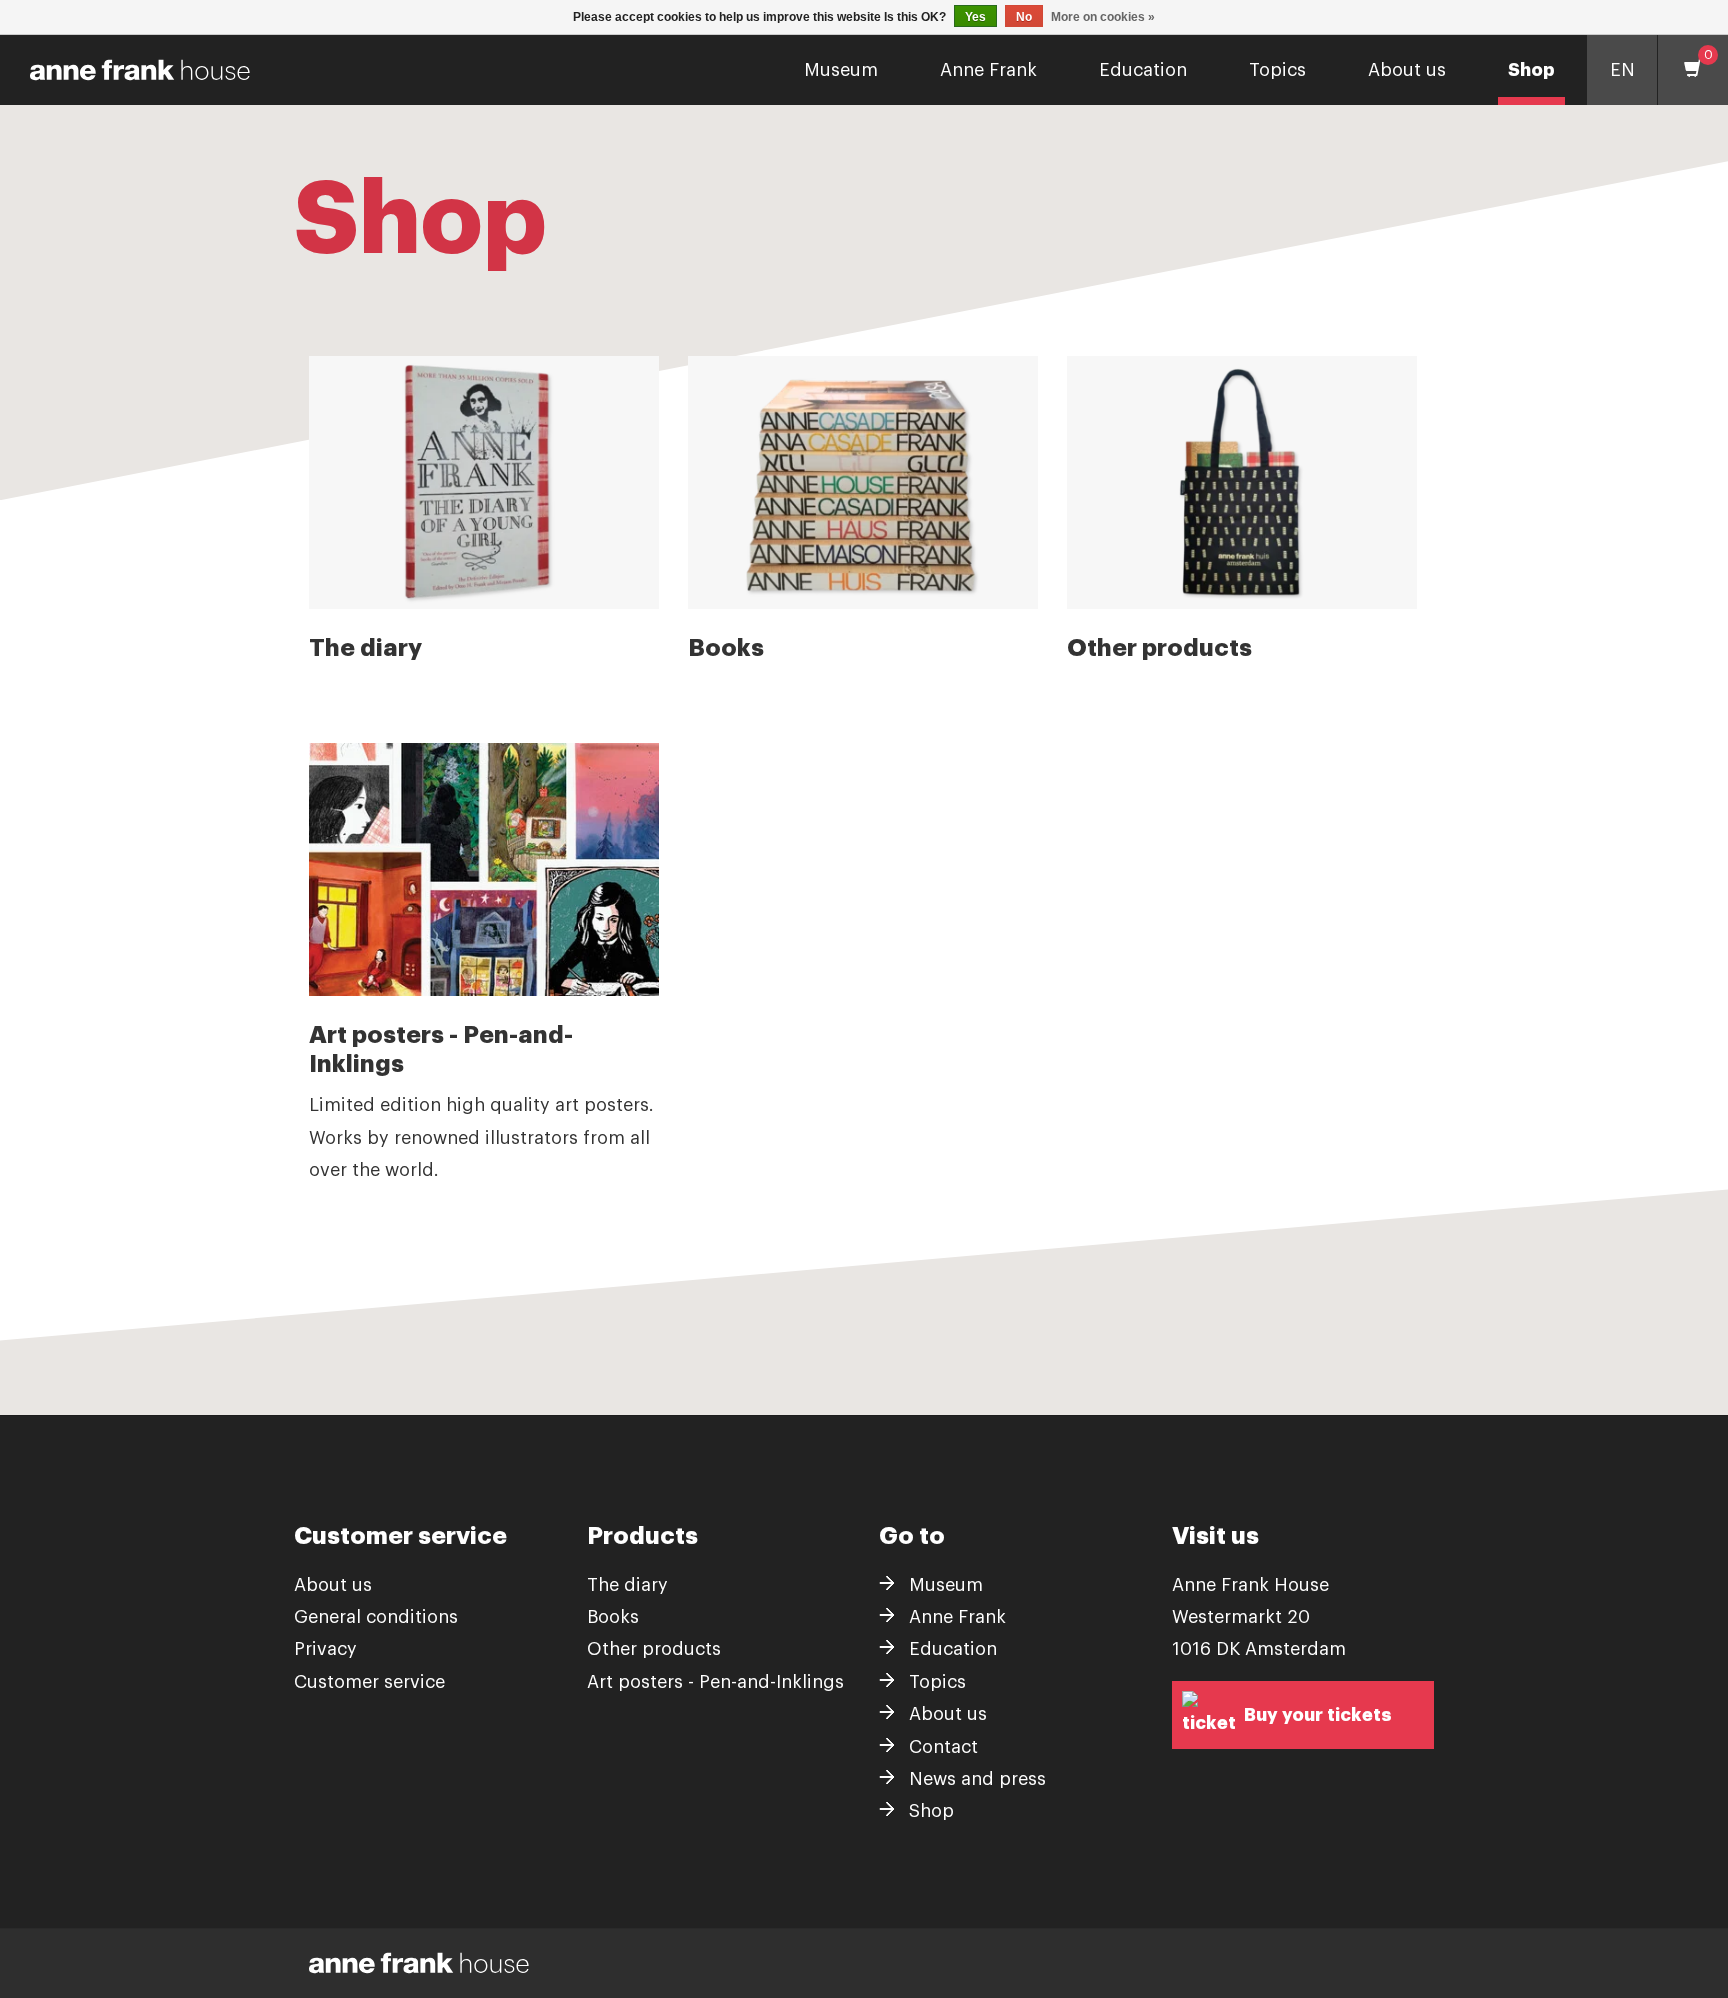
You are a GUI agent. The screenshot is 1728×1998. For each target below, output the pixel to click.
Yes (975, 17)
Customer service (369, 1682)
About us (1407, 70)
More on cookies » (1103, 17)
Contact (943, 1747)
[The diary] (484, 482)
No (1024, 17)
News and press (977, 1779)
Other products (654, 1649)
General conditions (376, 1617)
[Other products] (1242, 482)
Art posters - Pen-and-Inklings (715, 1682)
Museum (841, 70)
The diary (627, 1585)
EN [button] (1622, 70)
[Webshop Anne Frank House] (132, 70)
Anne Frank (988, 70)
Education (1143, 70)
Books (613, 1617)
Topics (1277, 70)
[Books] (863, 482)
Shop (1531, 70)
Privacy (325, 1649)
